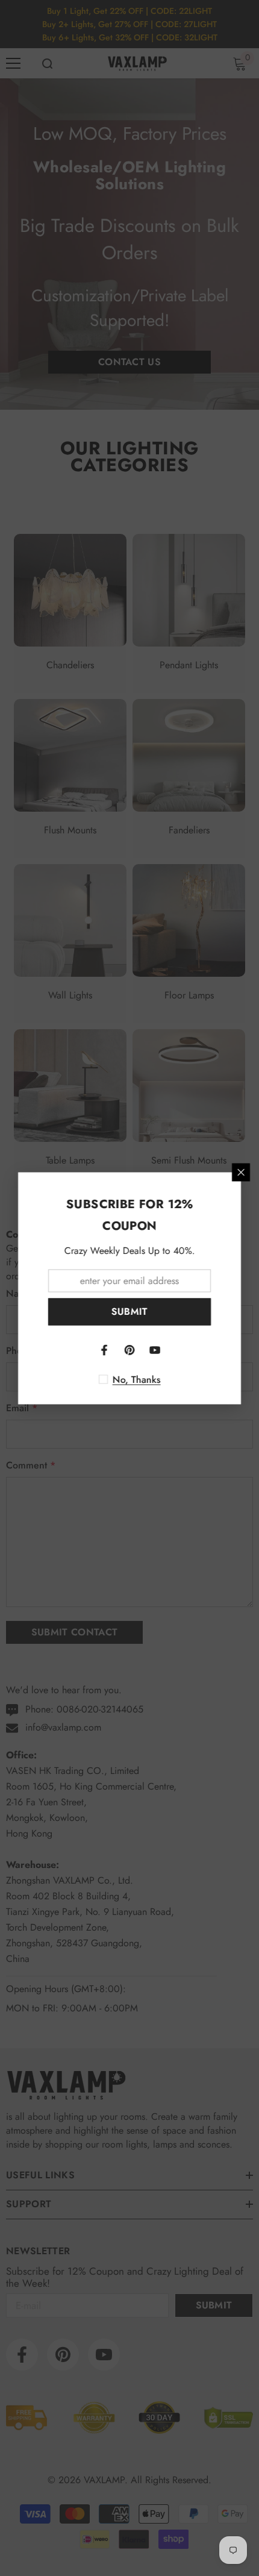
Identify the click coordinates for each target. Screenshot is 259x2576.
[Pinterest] (129, 1350)
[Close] (241, 1172)
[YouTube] (155, 1350)
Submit (130, 1312)
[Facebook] (104, 1350)
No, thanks (137, 1379)
